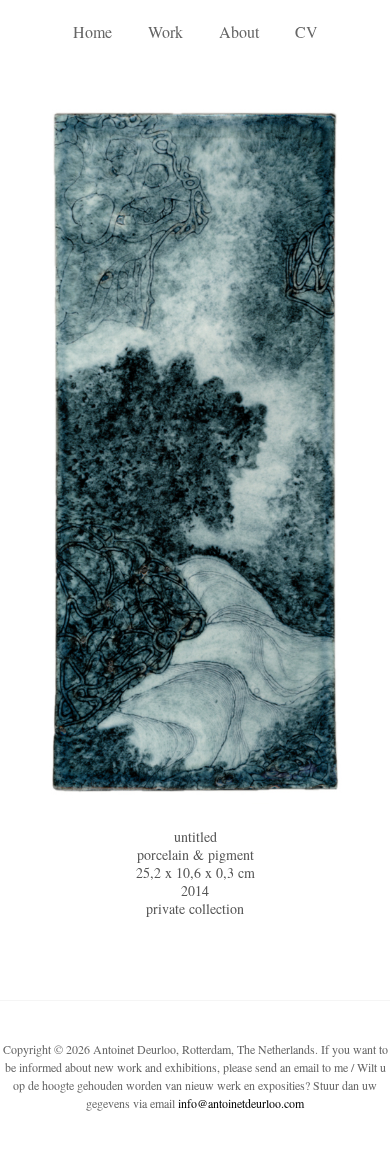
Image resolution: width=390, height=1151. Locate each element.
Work (165, 31)
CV (306, 31)
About (239, 31)
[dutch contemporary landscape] (195, 454)
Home (92, 31)
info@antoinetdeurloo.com (241, 1103)
